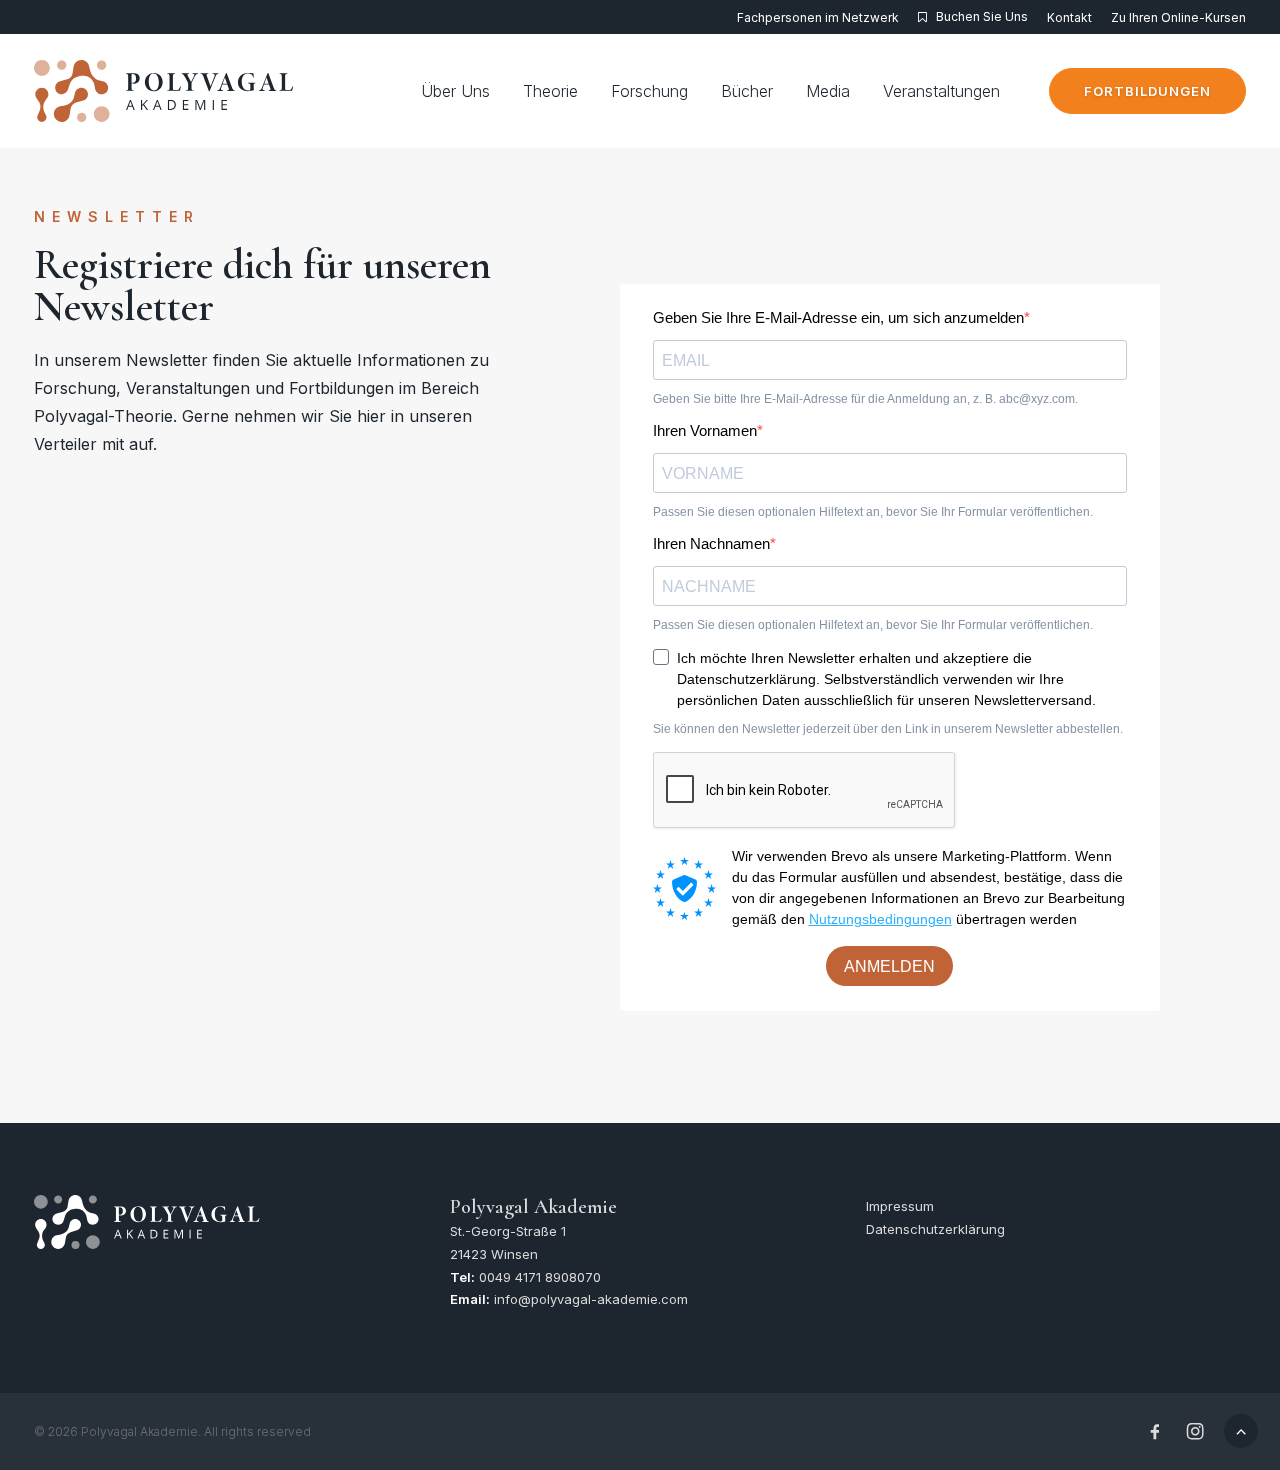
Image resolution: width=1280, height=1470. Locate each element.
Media (828, 91)
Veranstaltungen (941, 91)
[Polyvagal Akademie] (165, 91)
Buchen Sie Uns (982, 16)
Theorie (550, 91)
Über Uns (455, 91)
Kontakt (1069, 17)
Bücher (747, 91)
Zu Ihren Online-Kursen (1178, 17)
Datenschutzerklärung (935, 1229)
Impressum (900, 1206)
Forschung (649, 91)
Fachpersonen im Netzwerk (818, 17)
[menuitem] (821, 17)
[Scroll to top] (1241, 1429)
